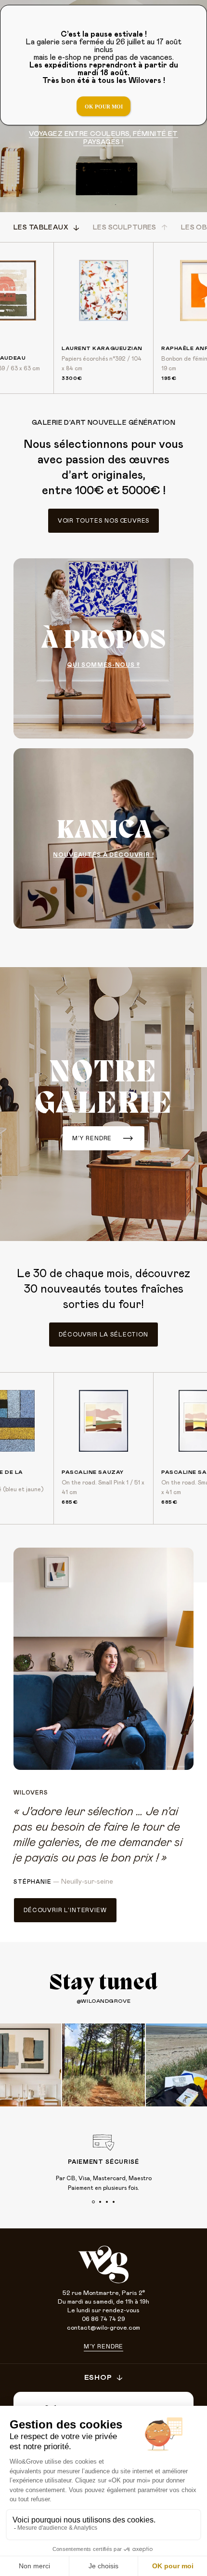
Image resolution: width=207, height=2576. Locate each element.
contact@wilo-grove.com (103, 2328)
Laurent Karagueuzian (102, 348)
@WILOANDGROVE (103, 2001)
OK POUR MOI (104, 107)
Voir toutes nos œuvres (103, 521)
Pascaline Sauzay (93, 1472)
